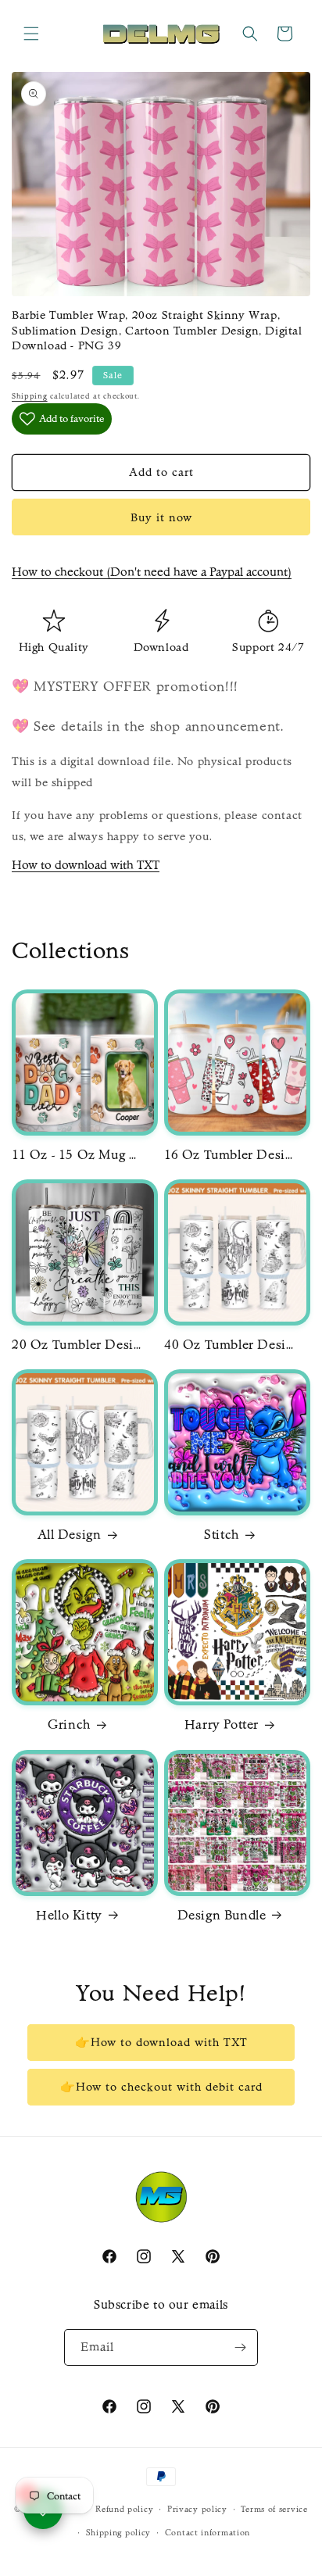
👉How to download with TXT (161, 2042)
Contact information (208, 2533)
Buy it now (161, 517)
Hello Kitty (69, 1915)
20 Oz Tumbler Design (78, 1344)
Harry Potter (222, 1724)
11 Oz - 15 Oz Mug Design (78, 1154)
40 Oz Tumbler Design (231, 1344)
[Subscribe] (240, 2347)
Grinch (69, 1724)
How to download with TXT (86, 865)
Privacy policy (197, 2509)
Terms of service (274, 2509)
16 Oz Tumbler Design (231, 1154)
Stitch (222, 1534)
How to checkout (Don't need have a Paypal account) (152, 572)
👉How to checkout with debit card (161, 2087)
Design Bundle (222, 1915)
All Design (70, 1534)
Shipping (30, 396)
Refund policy (124, 2509)
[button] (31, 34)
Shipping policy (119, 2533)
